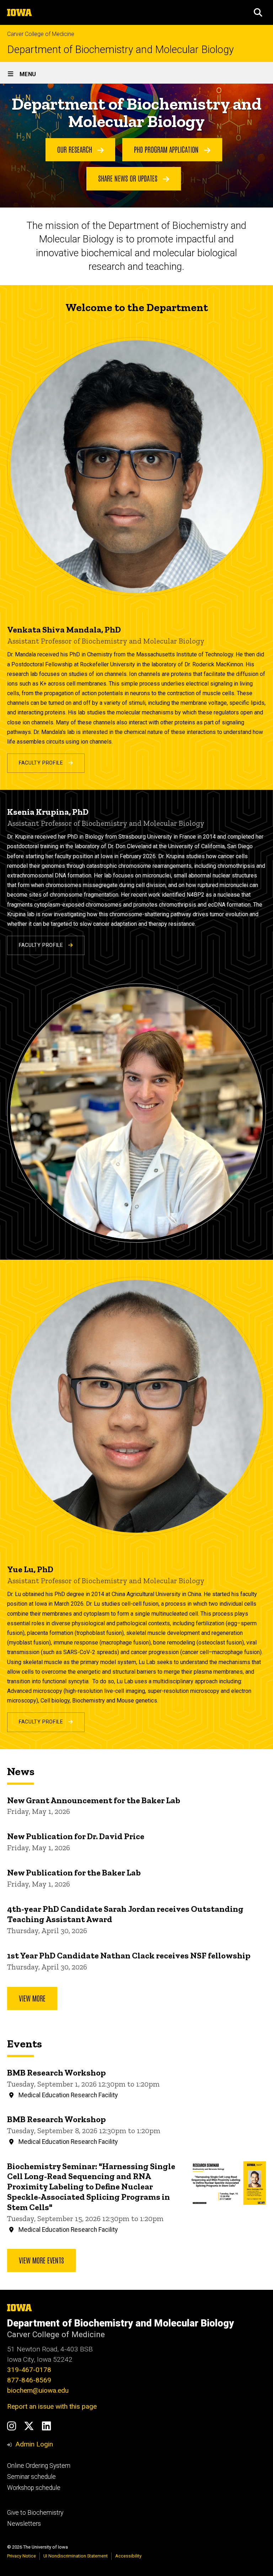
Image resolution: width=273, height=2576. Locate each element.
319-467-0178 (29, 2370)
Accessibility (128, 2556)
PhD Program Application (167, 149)
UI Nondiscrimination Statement (76, 2556)
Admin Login (34, 2444)
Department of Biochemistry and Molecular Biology (121, 50)
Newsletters (24, 2524)
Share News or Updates (129, 178)
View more (32, 1998)
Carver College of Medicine (41, 34)
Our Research (76, 149)
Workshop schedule (34, 2488)
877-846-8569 (29, 2380)
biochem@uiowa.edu (38, 2390)
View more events (41, 2260)
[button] (258, 12)
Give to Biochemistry (35, 2513)
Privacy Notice (22, 2556)
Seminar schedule (31, 2477)
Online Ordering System (39, 2466)
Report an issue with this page (52, 2406)
